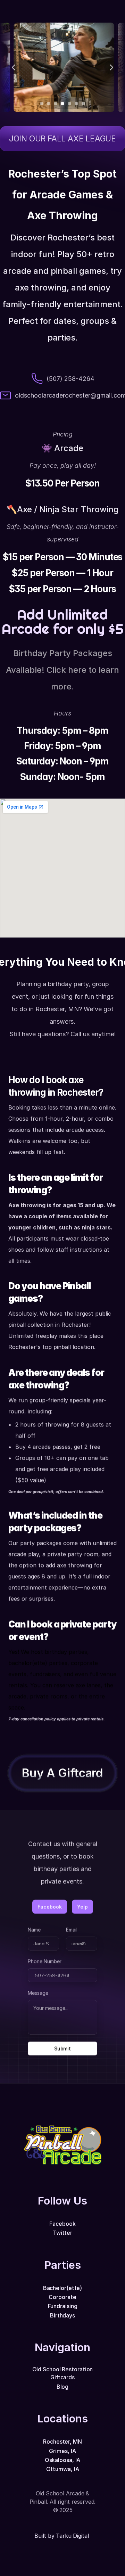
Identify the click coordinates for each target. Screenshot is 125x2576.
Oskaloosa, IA (63, 2460)
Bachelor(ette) (63, 2288)
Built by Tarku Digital (62, 2536)
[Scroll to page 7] (84, 104)
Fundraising (63, 2306)
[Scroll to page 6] (76, 104)
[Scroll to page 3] (56, 104)
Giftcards (62, 2377)
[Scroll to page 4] (62, 104)
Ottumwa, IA (63, 2469)
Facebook (62, 2224)
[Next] (111, 67)
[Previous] (14, 67)
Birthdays (62, 2315)
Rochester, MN (62, 2442)
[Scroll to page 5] (69, 104)
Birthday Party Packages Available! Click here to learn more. (64, 670)
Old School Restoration (63, 2369)
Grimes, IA (62, 2451)
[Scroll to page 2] (49, 104)
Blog (63, 2387)
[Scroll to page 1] (41, 104)
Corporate (62, 2297)
